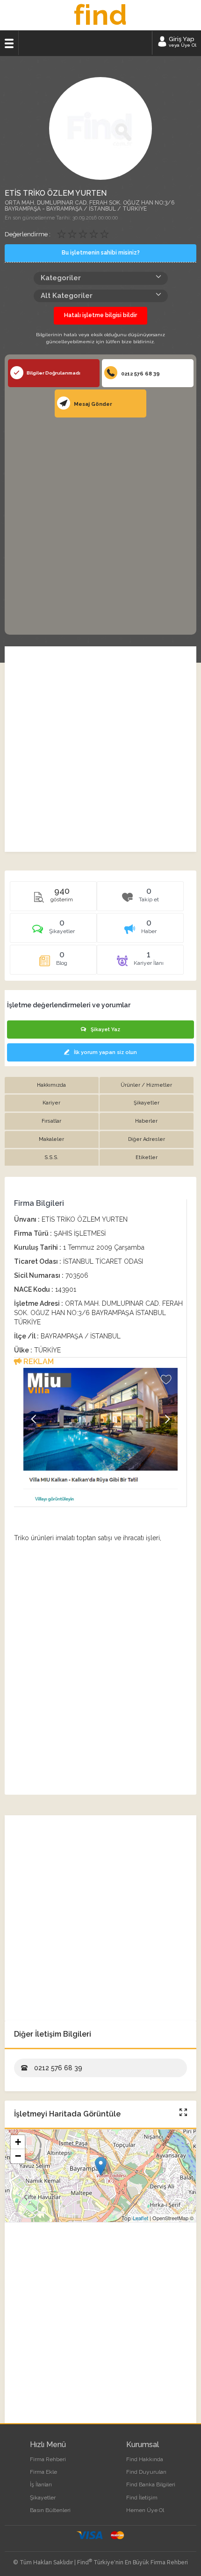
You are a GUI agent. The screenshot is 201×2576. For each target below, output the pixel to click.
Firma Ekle (43, 2472)
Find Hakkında (145, 2459)
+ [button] (18, 2142)
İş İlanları (41, 2484)
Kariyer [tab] (51, 1103)
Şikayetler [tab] (147, 1103)
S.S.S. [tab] (51, 1157)
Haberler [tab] (146, 1121)
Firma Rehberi (48, 2459)
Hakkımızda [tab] (51, 1085)
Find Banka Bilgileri (151, 2484)
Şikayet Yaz (105, 1030)
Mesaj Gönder (92, 404)
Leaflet (140, 2218)
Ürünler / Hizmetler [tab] (146, 1085)
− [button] (18, 2156)
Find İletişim (142, 2498)
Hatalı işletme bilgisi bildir (100, 315)
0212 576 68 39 (140, 374)
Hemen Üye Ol (145, 2510)
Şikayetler (43, 2498)
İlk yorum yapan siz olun (105, 1052)
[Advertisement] (100, 525)
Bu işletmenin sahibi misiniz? (101, 253)
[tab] (54, 931)
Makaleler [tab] (51, 1139)
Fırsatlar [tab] (51, 1121)
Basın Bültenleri (50, 2510)
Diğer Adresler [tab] (147, 1139)
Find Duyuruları (146, 2472)
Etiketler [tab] (147, 1157)
